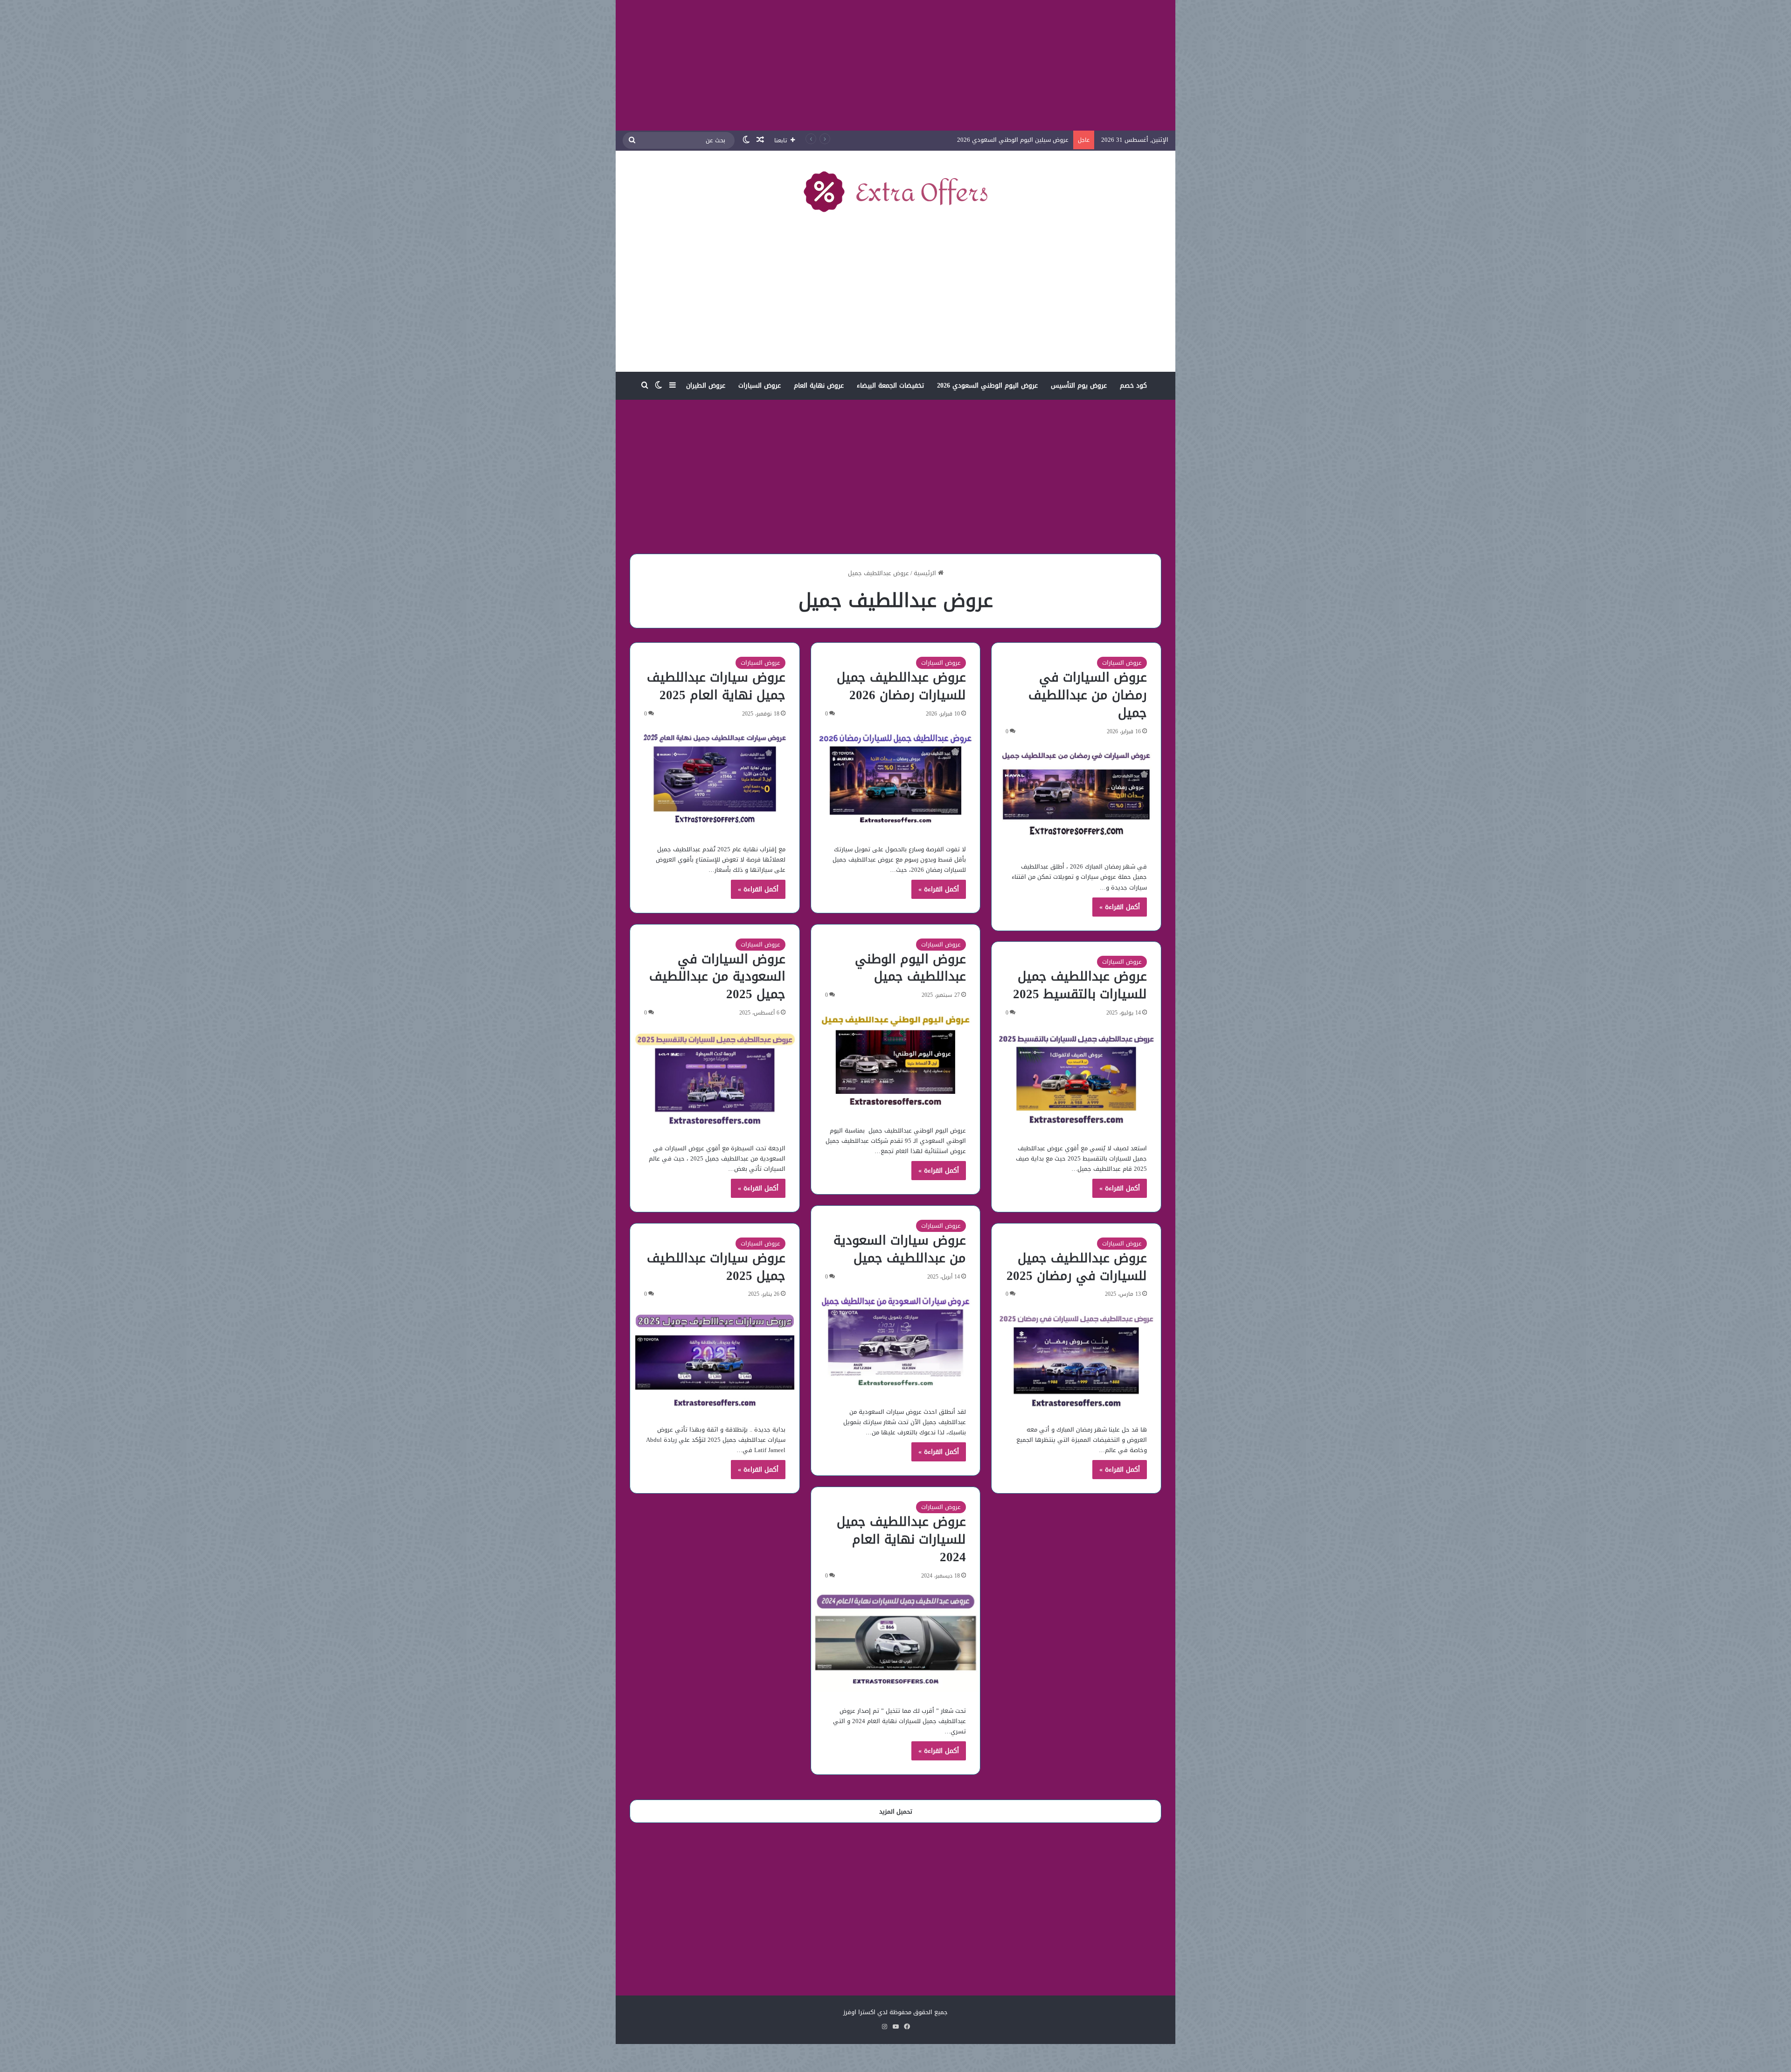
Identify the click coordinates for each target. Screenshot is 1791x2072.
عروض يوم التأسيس (1079, 386)
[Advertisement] (895, 65)
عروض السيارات (760, 386)
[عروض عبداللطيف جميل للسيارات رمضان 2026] (896, 779)
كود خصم (1133, 386)
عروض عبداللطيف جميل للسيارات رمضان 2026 (901, 686)
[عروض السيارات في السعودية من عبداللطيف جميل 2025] (715, 1078)
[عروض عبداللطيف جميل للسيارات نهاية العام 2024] (896, 1641)
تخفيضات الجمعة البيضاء (890, 386)
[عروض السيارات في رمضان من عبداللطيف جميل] (1076, 797)
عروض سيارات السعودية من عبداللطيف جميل (900, 1249)
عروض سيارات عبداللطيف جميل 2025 (716, 1267)
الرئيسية (926, 573)
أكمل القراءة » (1120, 907)
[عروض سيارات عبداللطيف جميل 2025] (715, 1359)
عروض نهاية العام (819, 386)
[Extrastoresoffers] (895, 191)
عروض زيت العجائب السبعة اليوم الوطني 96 (1011, 140)
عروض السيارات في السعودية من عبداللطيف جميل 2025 (717, 977)
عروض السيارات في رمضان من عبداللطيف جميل (1088, 695)
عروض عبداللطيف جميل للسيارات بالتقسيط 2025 (1080, 985)
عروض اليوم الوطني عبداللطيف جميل (910, 968)
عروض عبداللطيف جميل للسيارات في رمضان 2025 (1077, 1267)
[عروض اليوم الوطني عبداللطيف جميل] (896, 1060)
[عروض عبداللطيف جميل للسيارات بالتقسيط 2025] (1076, 1078)
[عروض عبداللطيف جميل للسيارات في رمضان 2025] (1076, 1359)
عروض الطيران (706, 386)
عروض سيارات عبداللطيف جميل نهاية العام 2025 (716, 686)
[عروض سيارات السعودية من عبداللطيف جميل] (896, 1342)
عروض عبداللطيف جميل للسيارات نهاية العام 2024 (901, 1539)
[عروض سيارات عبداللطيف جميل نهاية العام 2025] (715, 779)
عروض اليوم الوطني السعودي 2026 (987, 386)
